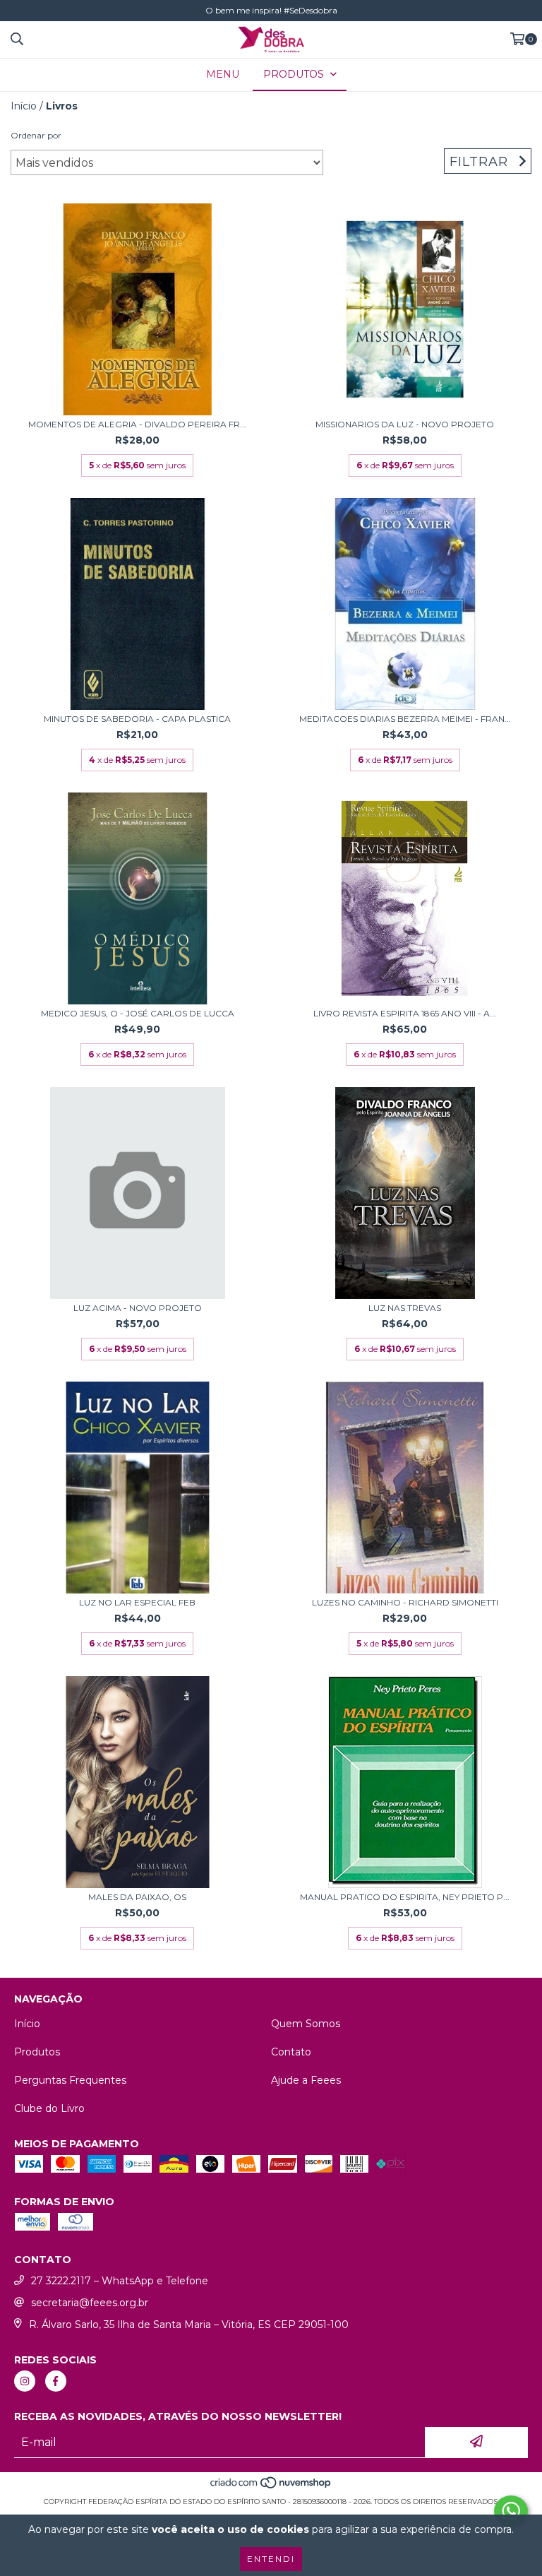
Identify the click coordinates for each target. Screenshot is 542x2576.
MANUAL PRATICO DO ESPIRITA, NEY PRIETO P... (405, 1897)
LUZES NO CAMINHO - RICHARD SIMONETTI (405, 1602)
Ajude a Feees (306, 2080)
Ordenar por (36, 135)
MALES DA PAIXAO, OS (137, 1897)
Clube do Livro (49, 2108)
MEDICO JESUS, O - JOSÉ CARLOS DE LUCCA (138, 1013)
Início (24, 106)
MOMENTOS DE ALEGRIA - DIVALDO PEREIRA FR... (137, 424)
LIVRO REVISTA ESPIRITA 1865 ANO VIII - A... (405, 1013)
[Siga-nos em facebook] (56, 2381)
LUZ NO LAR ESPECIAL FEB (137, 1602)
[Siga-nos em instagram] (25, 2381)
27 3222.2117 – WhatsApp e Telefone (120, 2281)
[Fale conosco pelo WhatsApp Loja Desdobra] (511, 2511)
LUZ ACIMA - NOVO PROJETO (138, 1308)
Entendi (271, 2559)
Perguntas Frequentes (70, 2080)
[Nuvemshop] (271, 2487)
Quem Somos (306, 2024)
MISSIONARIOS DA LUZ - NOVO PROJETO (405, 424)
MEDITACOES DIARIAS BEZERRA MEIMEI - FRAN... (405, 719)
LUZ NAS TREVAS (405, 1308)
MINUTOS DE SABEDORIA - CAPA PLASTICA (137, 719)
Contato (291, 2052)
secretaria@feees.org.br (90, 2303)
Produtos (37, 2052)
